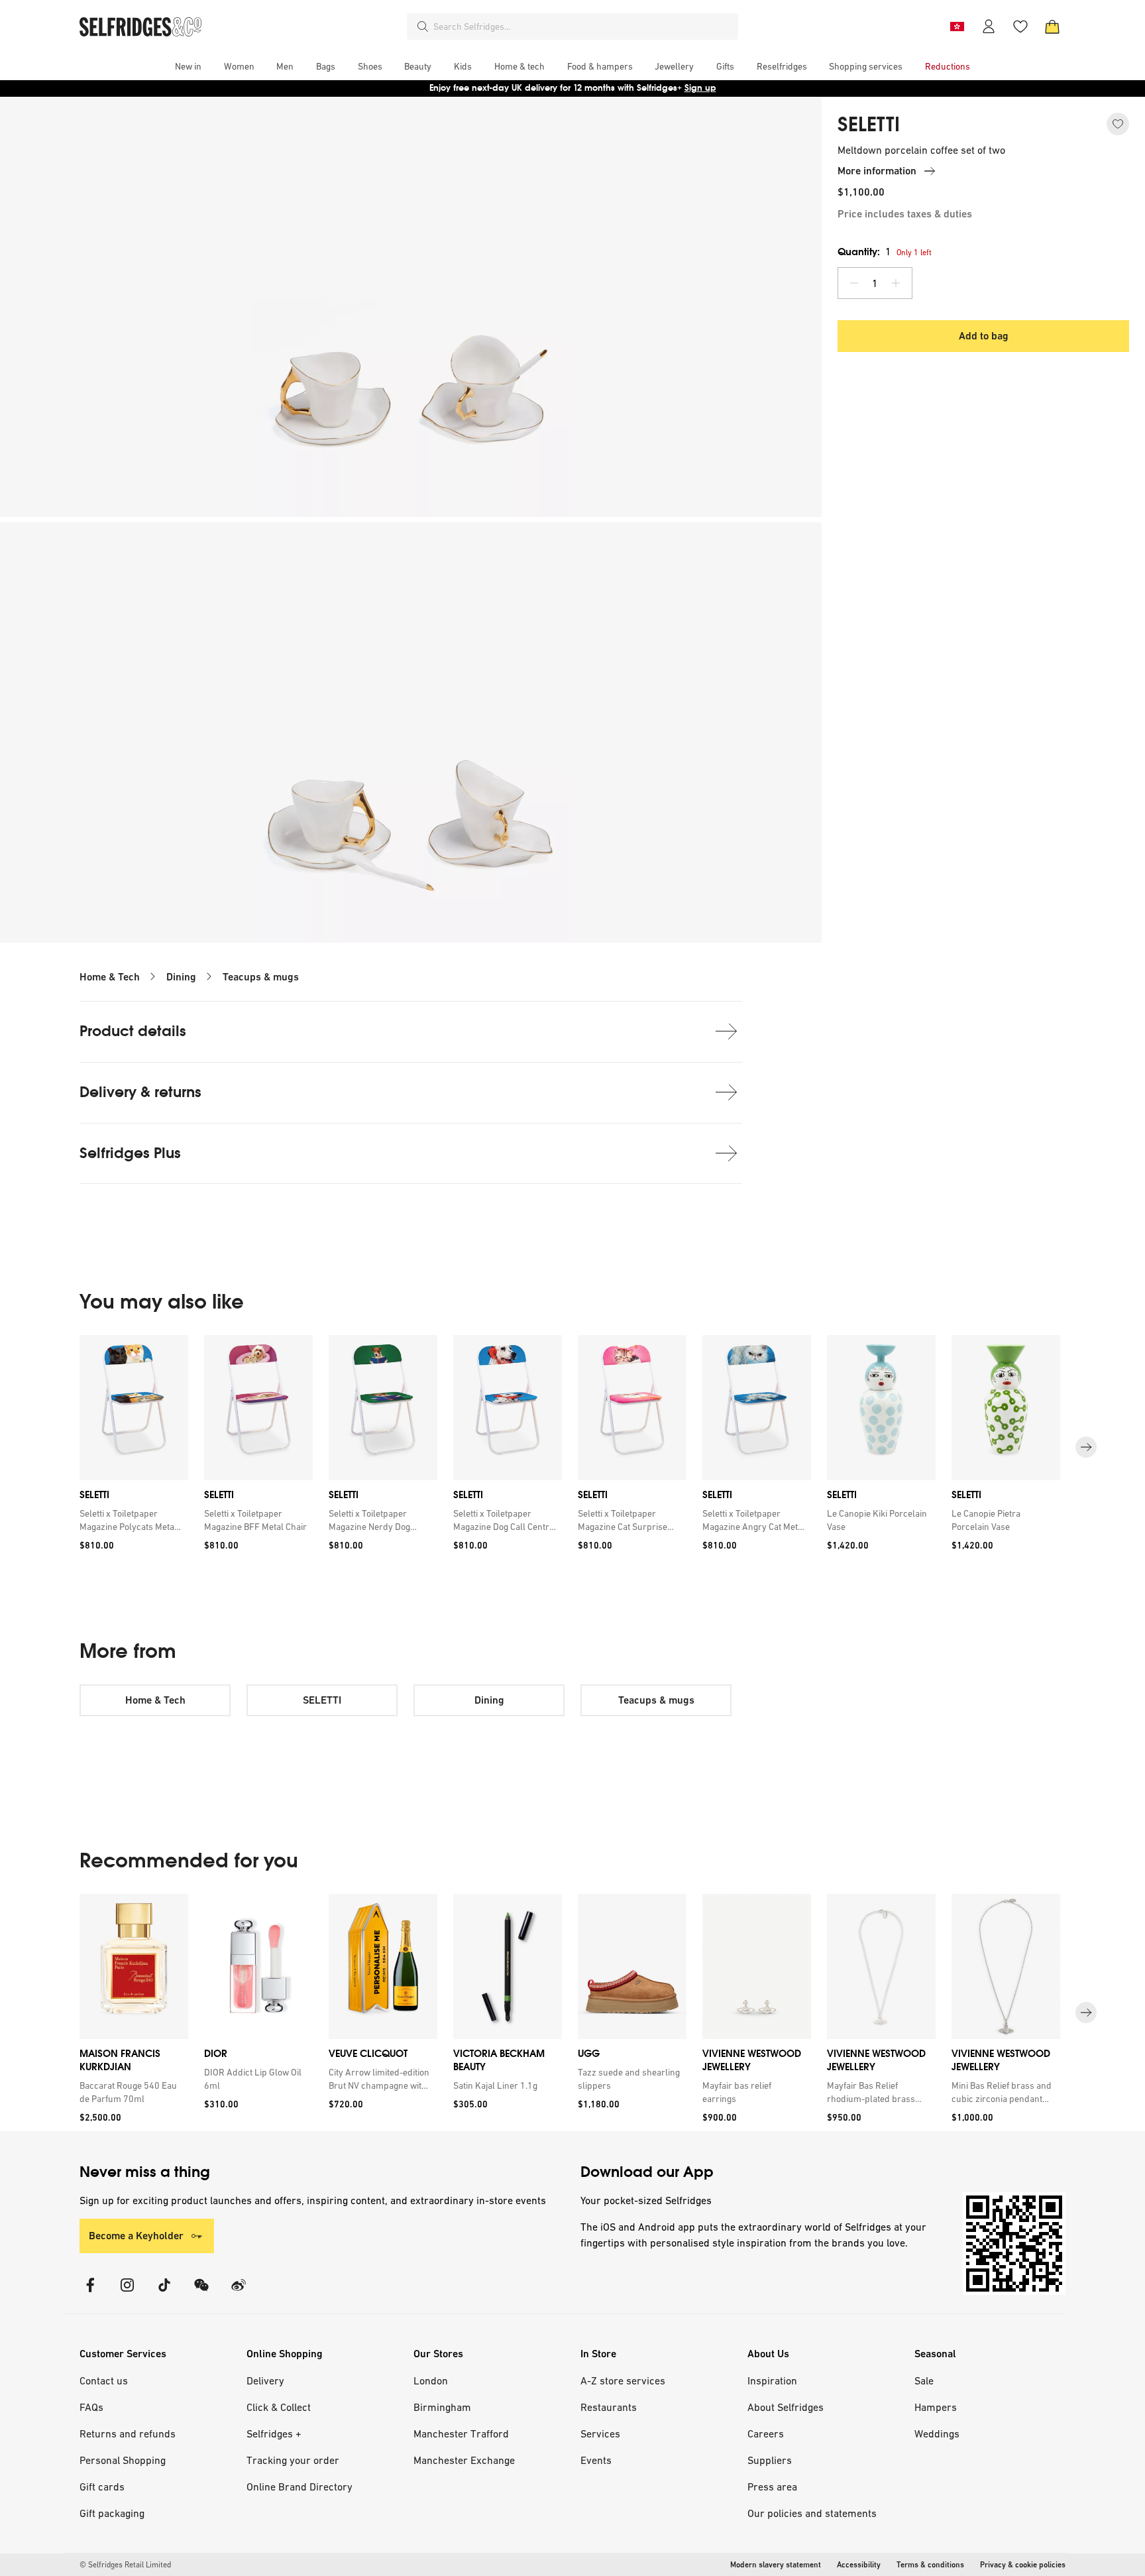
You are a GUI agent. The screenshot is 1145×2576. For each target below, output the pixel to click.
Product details (133, 1031)
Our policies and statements (812, 2513)
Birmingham (442, 2407)
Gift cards (102, 2487)
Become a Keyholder (136, 2236)
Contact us (104, 2380)
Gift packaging (112, 2513)
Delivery (265, 2380)
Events (596, 2460)
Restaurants (609, 2407)
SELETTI (869, 125)
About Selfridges (786, 2407)
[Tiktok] (164, 2293)
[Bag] (1052, 27)
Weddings (937, 2433)
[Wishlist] (1020, 27)
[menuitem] (188, 66)
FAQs (91, 2407)
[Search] (423, 27)
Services (600, 2433)
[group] (572, 1447)
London (431, 2380)
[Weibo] (239, 2293)
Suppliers (770, 2460)
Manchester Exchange (464, 2460)
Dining (181, 977)
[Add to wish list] (1118, 124)
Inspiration (772, 2380)
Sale (924, 2380)
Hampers (936, 2407)
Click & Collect (279, 2407)
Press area (772, 2487)
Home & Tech (110, 977)
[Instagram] (127, 2293)
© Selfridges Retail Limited (125, 2565)
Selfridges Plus (130, 1153)
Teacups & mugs (261, 977)
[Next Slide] (1086, 1447)
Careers (766, 2433)
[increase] (896, 283)
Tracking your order (293, 2460)
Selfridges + (274, 2433)
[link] (131, 1520)
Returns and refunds (128, 2433)
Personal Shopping (123, 2460)
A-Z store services (623, 2380)
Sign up (700, 88)
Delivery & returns (140, 1092)
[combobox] (583, 27)
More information (877, 171)
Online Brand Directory (300, 2487)
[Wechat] (201, 2293)
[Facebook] (90, 2293)
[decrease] (854, 283)
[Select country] (957, 27)
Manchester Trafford (461, 2433)
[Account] (989, 27)
